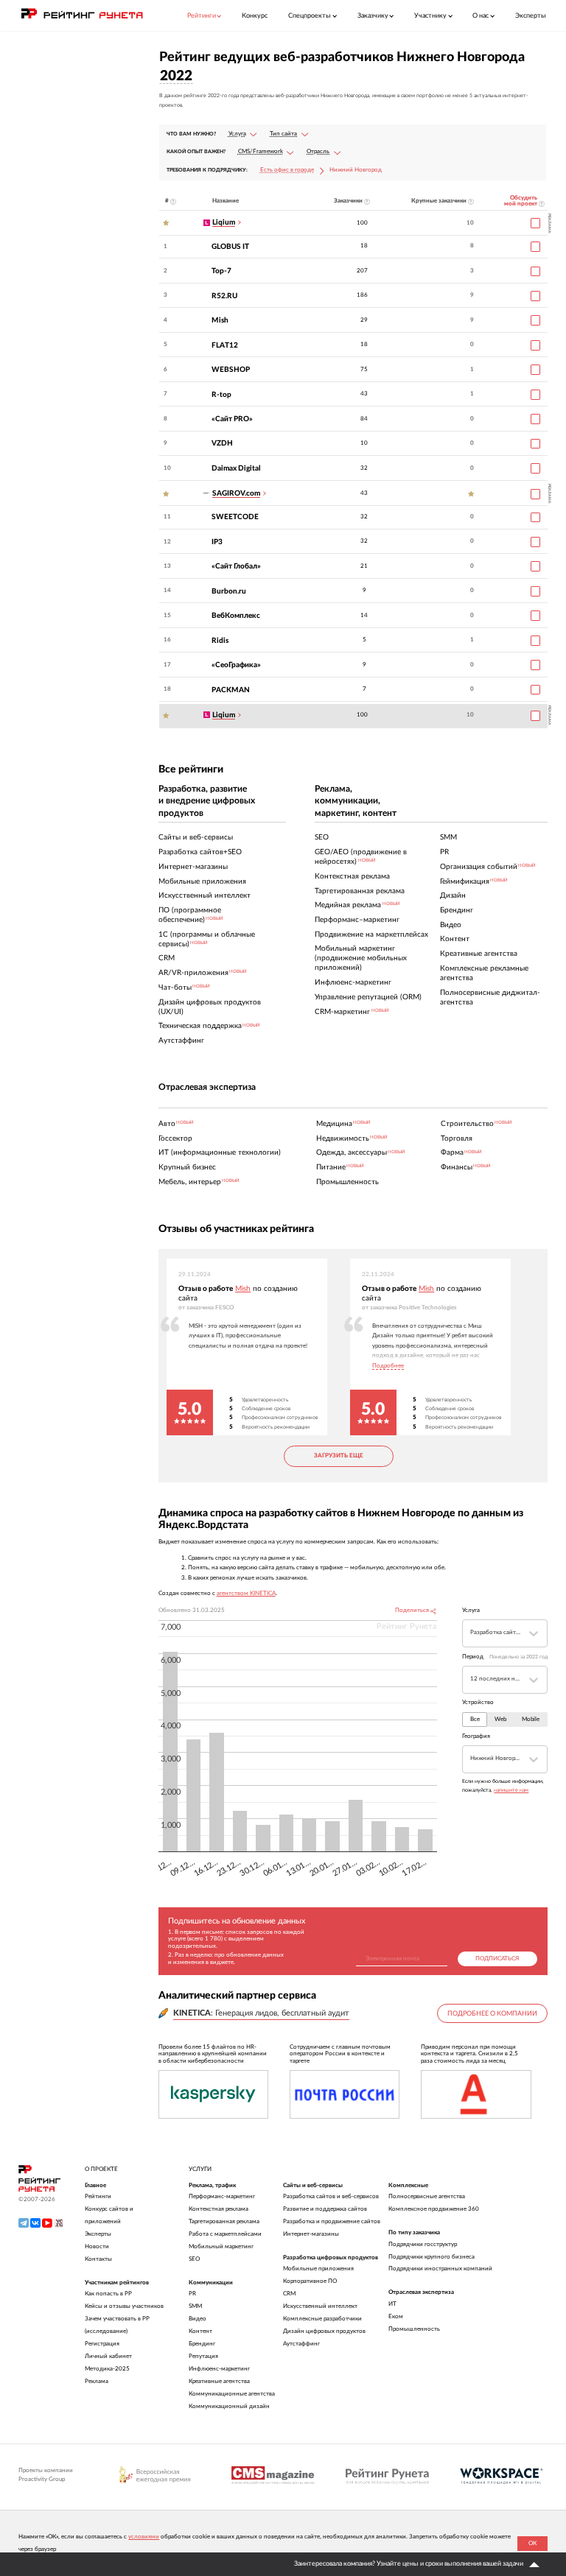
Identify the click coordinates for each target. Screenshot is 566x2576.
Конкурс (255, 16)
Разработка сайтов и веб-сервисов (331, 2196)
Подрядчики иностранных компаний (440, 2269)
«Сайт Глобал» (236, 566)
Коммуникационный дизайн (229, 2406)
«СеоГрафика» (236, 665)
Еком (396, 2316)
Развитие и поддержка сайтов (325, 2209)
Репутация (203, 2356)
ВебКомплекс (236, 616)
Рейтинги (98, 2196)
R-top (221, 395)
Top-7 (221, 271)
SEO (194, 2259)
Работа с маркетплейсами (225, 2234)
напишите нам (511, 1790)
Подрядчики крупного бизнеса (432, 2257)
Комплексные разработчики (322, 2319)
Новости (97, 2246)
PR (192, 2294)
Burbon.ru (229, 591)
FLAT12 (225, 345)
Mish (220, 320)
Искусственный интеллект (320, 2306)
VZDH (222, 443)
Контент (200, 2331)
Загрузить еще (339, 1456)
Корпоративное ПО (310, 2281)
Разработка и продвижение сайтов (332, 2221)
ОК (532, 2543)
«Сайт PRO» (232, 419)
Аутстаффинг (301, 2344)
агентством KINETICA (246, 1594)
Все (475, 1720)
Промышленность (414, 2329)
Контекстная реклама (219, 2209)
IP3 (217, 542)
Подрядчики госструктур (423, 2244)
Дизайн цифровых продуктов (324, 2331)
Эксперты (531, 16)
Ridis (220, 641)
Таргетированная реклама (224, 2221)
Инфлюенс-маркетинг (219, 2369)
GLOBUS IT (230, 247)
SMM (195, 2306)
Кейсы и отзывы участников (124, 2306)
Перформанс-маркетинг (222, 2196)
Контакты (98, 2259)
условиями (144, 2537)
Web (500, 1720)
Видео (198, 2319)
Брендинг (202, 2344)
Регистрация (102, 2344)
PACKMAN (231, 690)
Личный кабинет (108, 2356)
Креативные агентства (219, 2381)
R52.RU (224, 296)
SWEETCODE (235, 517)
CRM (289, 2294)
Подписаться (497, 1959)
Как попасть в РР (108, 2294)
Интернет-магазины (311, 2234)
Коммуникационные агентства (232, 2394)
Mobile (531, 1720)
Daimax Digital (236, 468)
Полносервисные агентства (427, 2196)
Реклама (97, 2381)
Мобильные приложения (318, 2269)
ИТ (392, 2304)
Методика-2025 (107, 2369)
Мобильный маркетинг (221, 2246)
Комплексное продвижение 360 (434, 2209)
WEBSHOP (231, 370)
